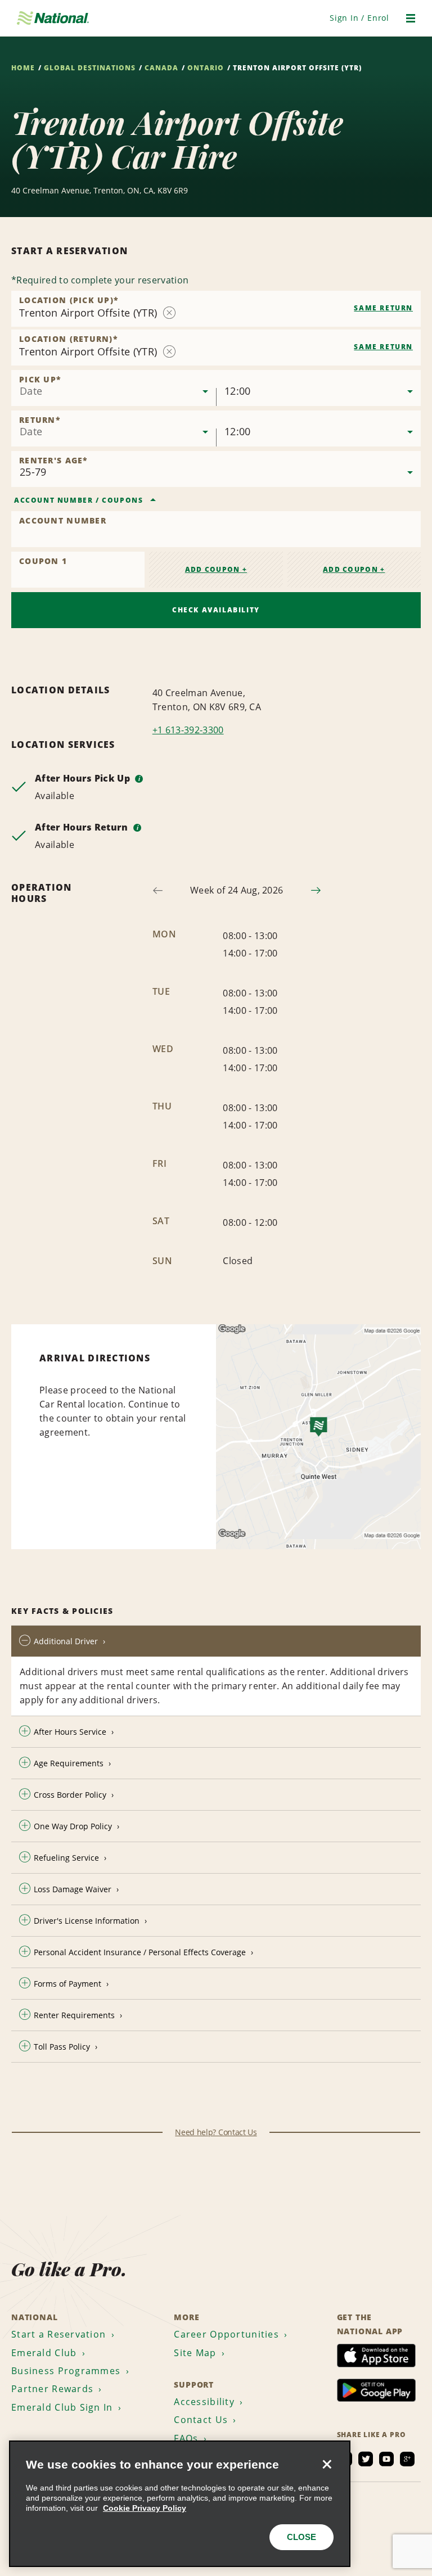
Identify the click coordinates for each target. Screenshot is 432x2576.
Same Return (383, 308)
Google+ (407, 2459)
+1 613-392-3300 (188, 730)
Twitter (366, 2459)
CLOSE (301, 2537)
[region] (180, 2504)
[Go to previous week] (158, 890)
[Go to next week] (316, 890)
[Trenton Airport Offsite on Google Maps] (318, 1437)
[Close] (327, 2464)
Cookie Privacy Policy (145, 2508)
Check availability (216, 610)
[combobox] (216, 309)
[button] (359, 18)
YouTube (386, 2459)
